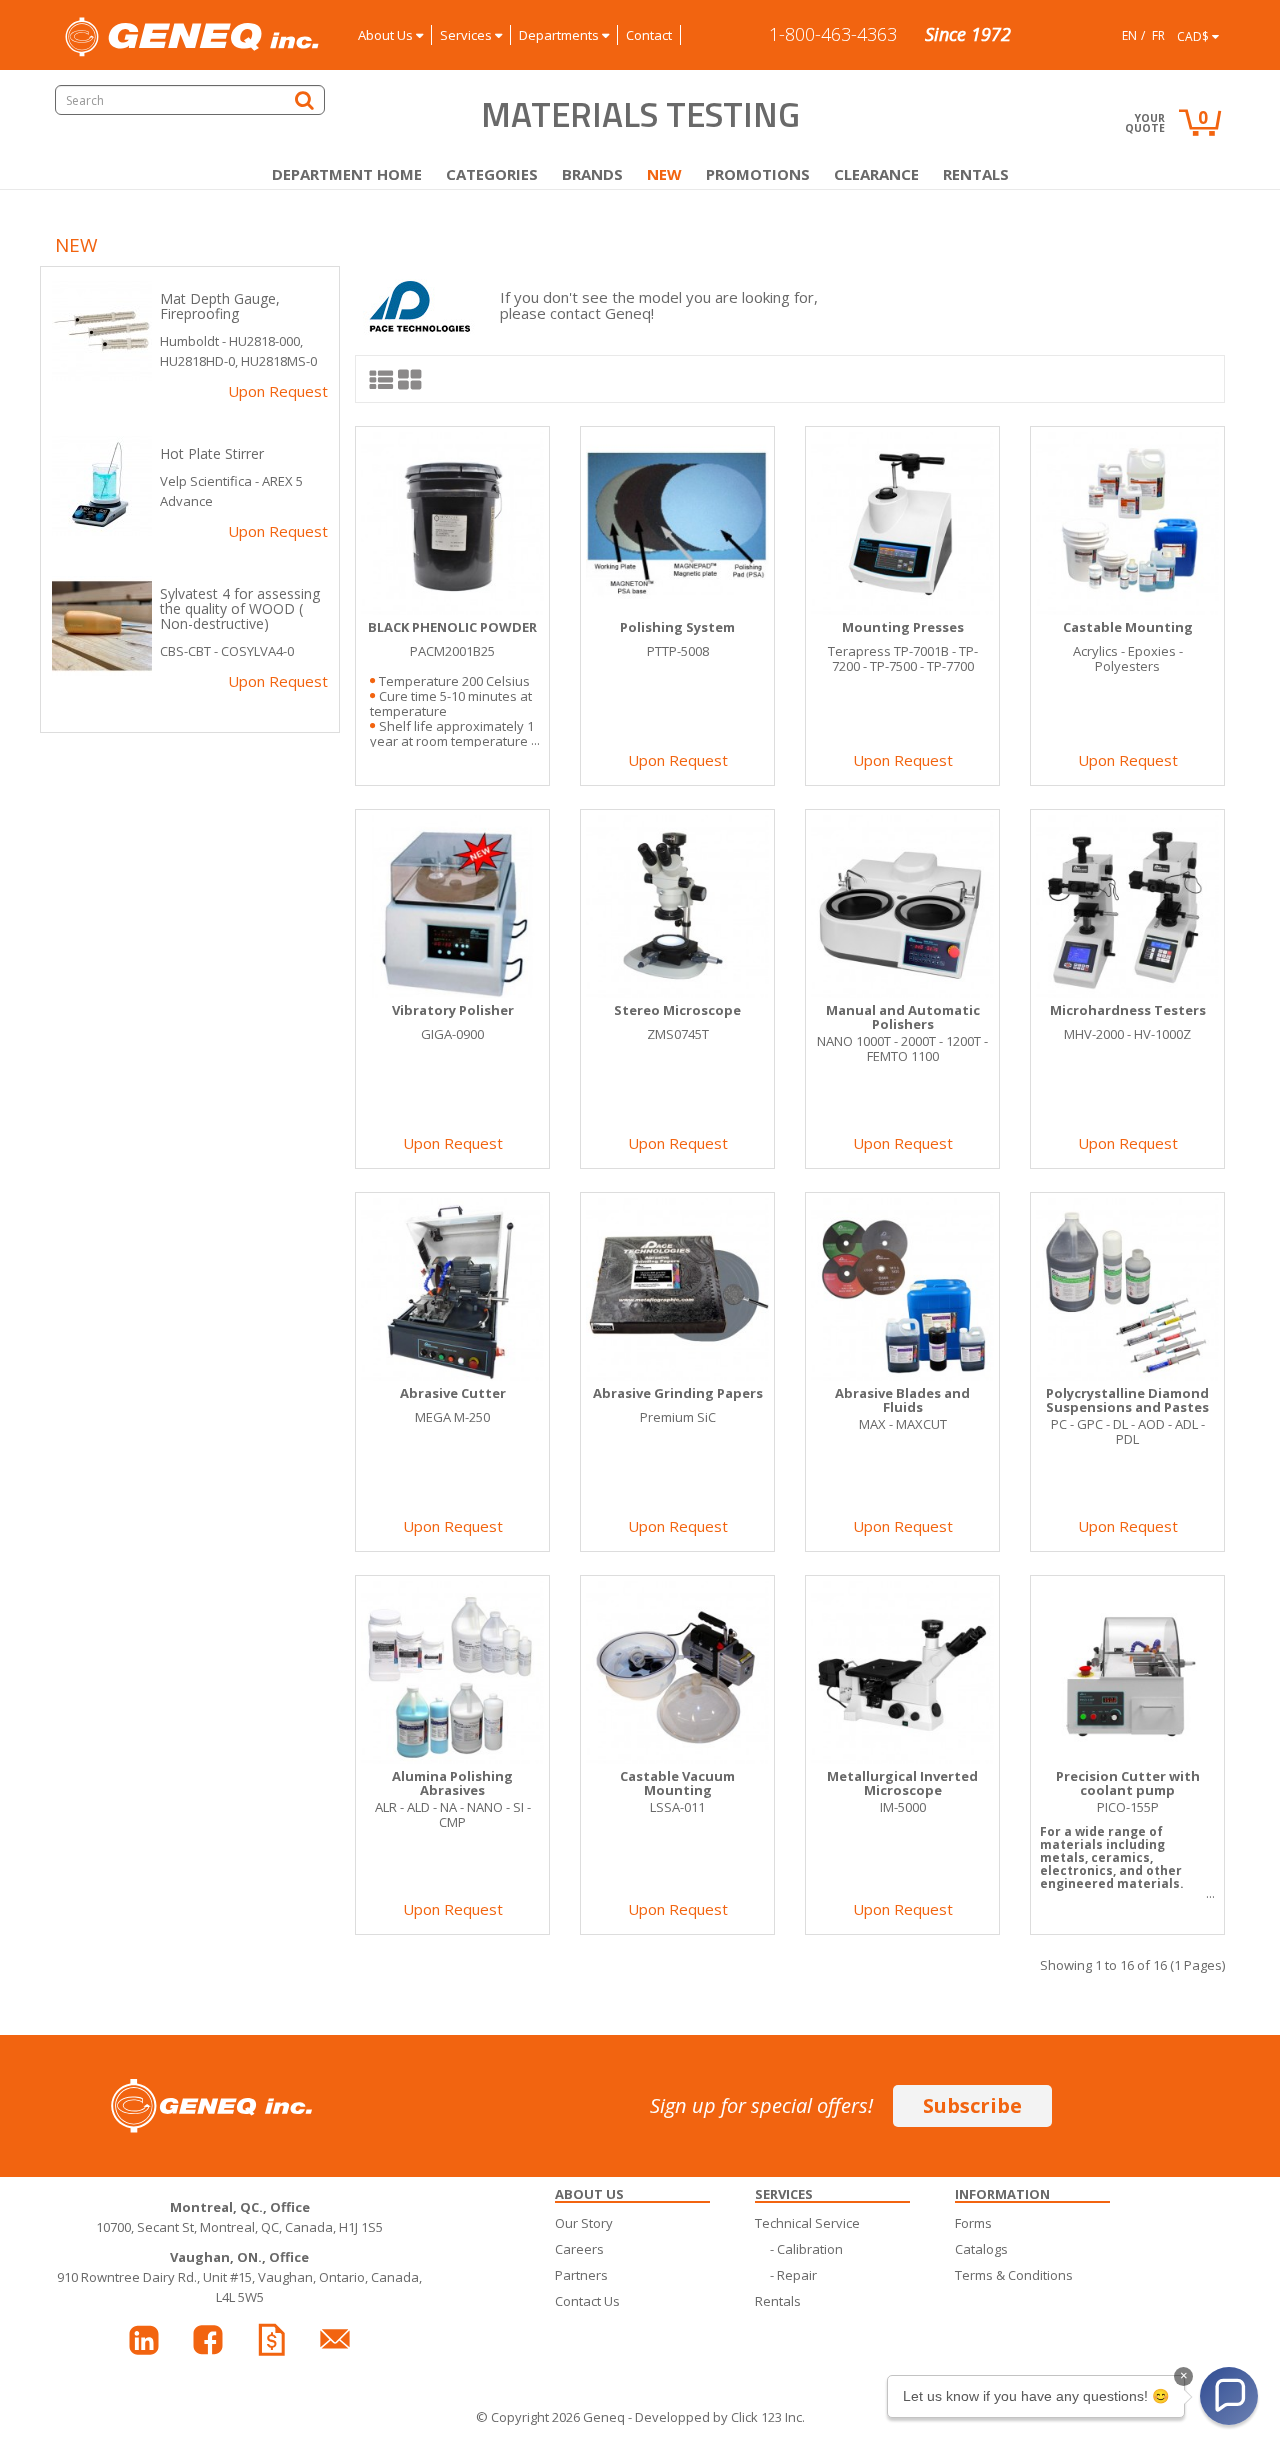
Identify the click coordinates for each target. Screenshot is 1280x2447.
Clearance (876, 174)
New (664, 174)
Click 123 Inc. (768, 2417)
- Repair (793, 2275)
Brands (592, 174)
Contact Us (587, 2301)
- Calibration (806, 2249)
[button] (1229, 2396)
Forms (973, 2223)
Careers (579, 2249)
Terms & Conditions (1014, 2275)
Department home (347, 174)
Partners (581, 2275)
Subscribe (972, 2105)
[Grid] (410, 379)
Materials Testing (640, 114)
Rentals (976, 174)
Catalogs (981, 2249)
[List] (382, 379)
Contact (649, 35)
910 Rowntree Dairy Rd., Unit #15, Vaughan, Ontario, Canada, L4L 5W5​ (239, 2277)
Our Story (584, 2223)
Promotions (758, 174)
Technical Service (807, 2223)
